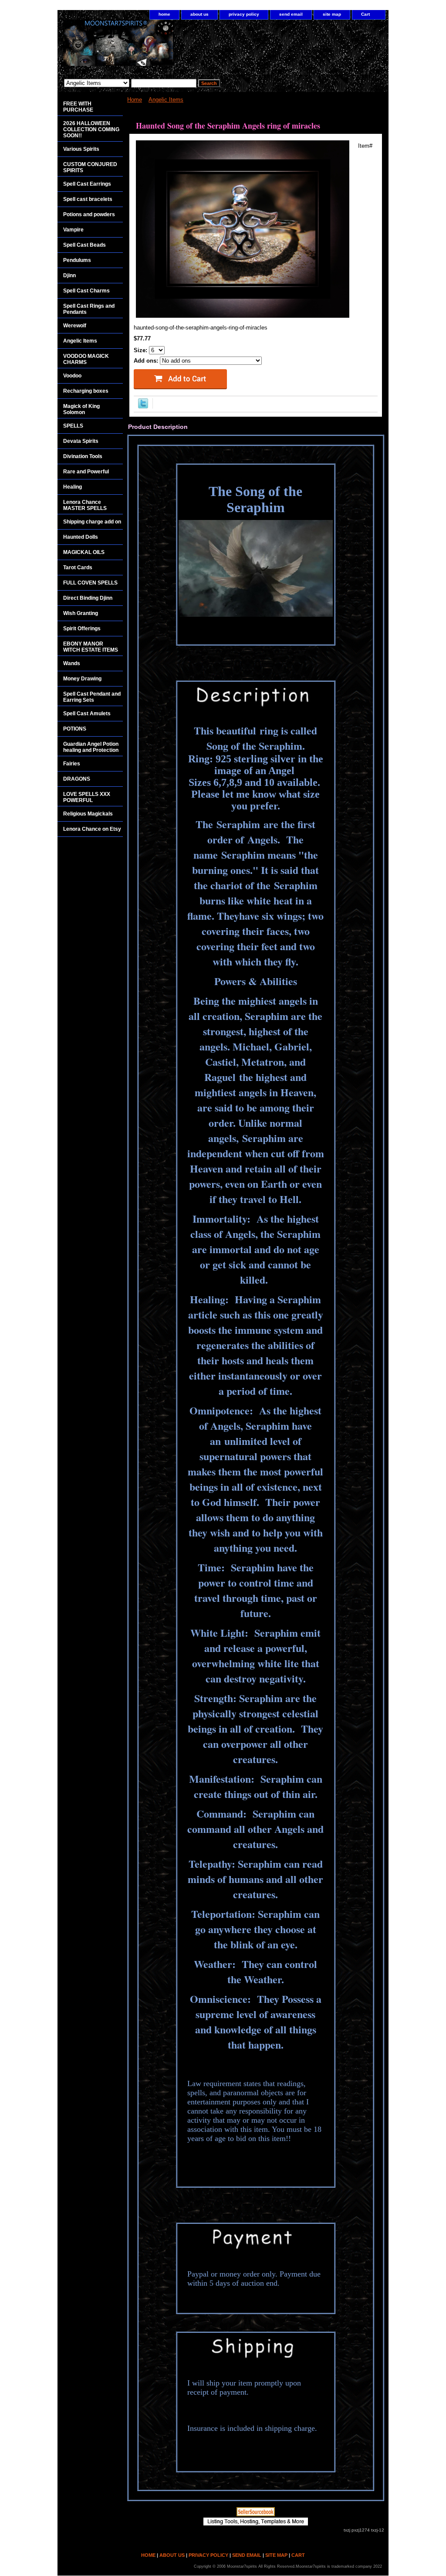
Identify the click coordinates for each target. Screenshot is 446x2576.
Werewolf (75, 326)
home (164, 14)
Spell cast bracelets (88, 199)
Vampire (73, 230)
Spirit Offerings (82, 629)
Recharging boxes (86, 391)
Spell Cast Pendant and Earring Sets (92, 697)
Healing (73, 487)
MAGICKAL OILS (84, 552)
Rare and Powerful (86, 472)
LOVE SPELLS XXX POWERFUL (87, 797)
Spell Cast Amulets (87, 714)
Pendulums (77, 260)
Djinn (69, 275)
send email (291, 14)
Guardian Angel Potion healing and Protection (91, 747)
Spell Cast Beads (84, 245)
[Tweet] (143, 406)
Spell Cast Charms (86, 291)
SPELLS (73, 426)
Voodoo (72, 376)
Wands (72, 663)
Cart (365, 14)
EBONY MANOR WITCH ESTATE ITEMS (91, 647)
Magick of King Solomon (81, 409)
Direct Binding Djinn (88, 598)
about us (199, 14)
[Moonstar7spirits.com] (166, 47)
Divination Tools (83, 456)
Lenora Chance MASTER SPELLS (85, 505)
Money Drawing (82, 679)
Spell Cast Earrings (87, 184)
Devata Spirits (81, 441)
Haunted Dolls (81, 537)
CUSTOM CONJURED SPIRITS (90, 167)
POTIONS (75, 729)
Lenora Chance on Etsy (92, 829)
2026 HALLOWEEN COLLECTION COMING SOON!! (91, 129)
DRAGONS (77, 779)
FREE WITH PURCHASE (78, 107)
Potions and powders (89, 214)
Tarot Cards (78, 568)
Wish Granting (81, 613)
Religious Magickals (88, 814)
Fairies (72, 764)
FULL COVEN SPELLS (90, 583)
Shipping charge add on (92, 522)
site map (332, 14)
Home (135, 100)
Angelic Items (166, 100)
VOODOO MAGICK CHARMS (86, 359)
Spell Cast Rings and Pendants (89, 309)
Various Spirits (81, 149)
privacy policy (244, 14)
